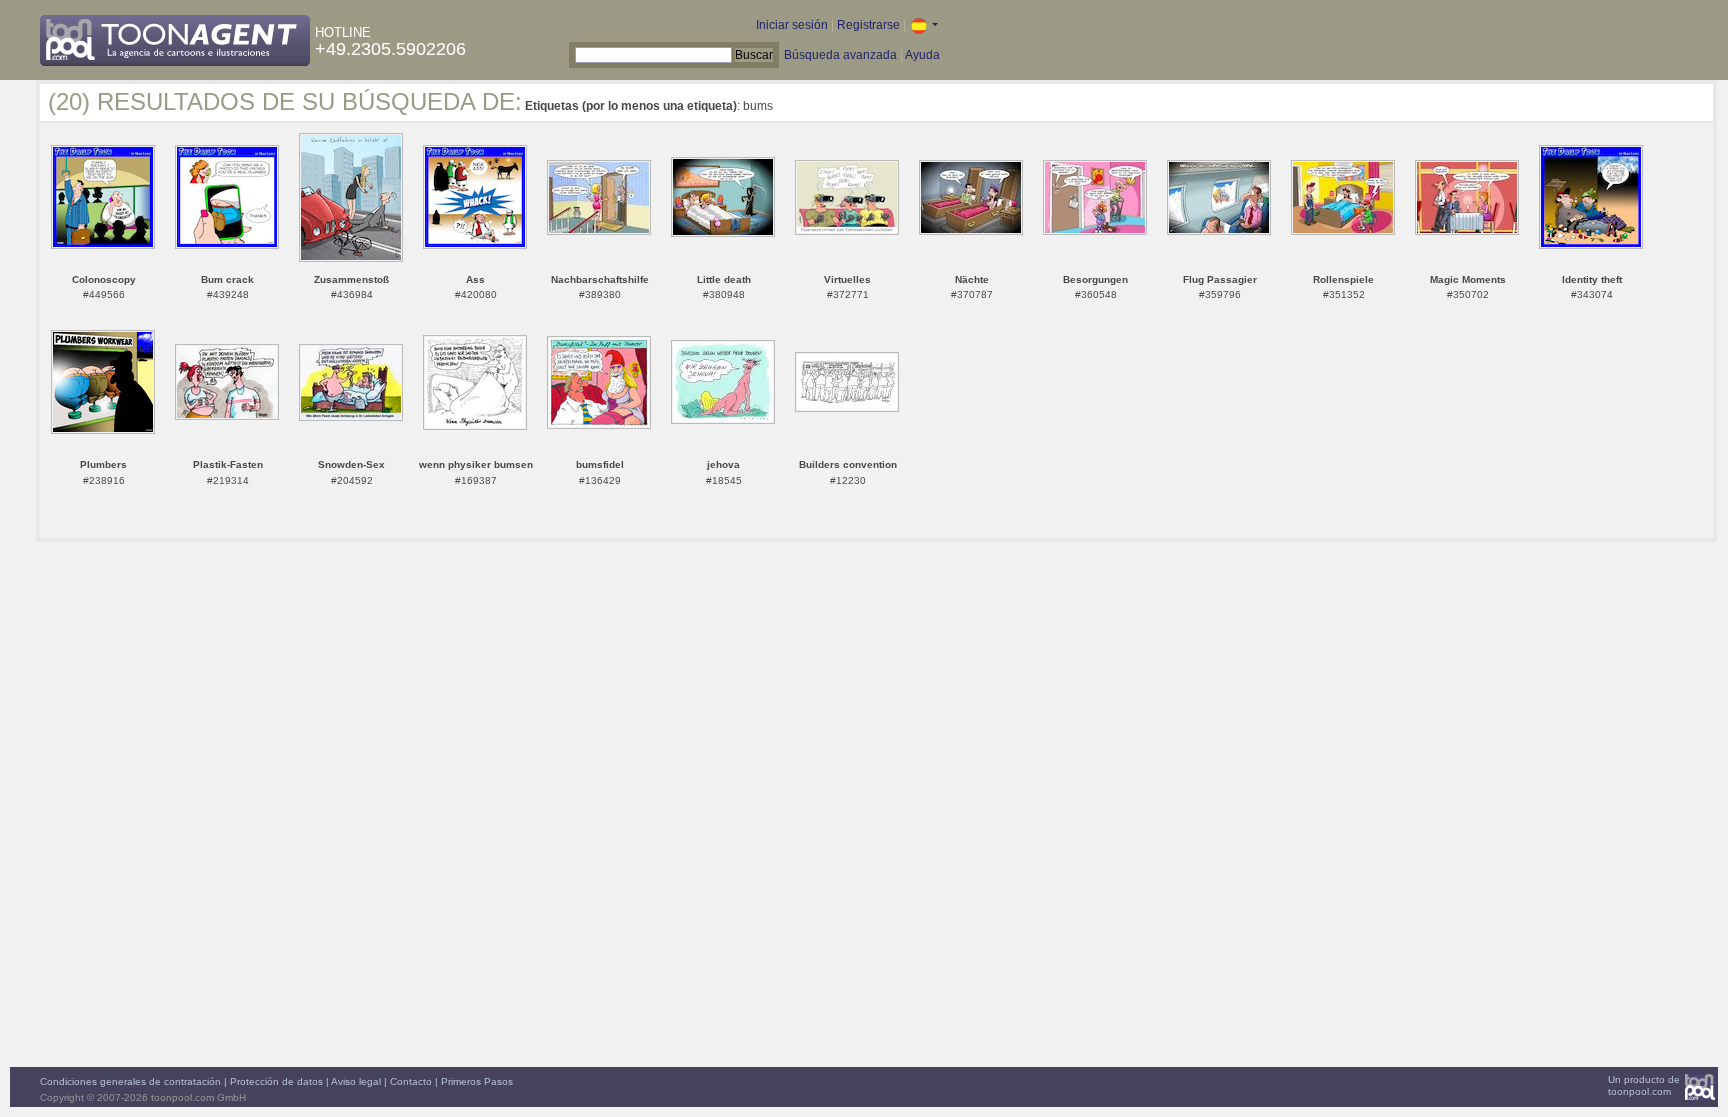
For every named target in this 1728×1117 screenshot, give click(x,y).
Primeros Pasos (477, 1081)
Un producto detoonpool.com (1644, 1085)
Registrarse (868, 25)
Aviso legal (356, 1081)
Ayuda (922, 55)
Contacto (411, 1081)
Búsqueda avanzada (840, 55)
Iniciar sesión (792, 25)
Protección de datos (276, 1081)
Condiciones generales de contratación (130, 1081)
